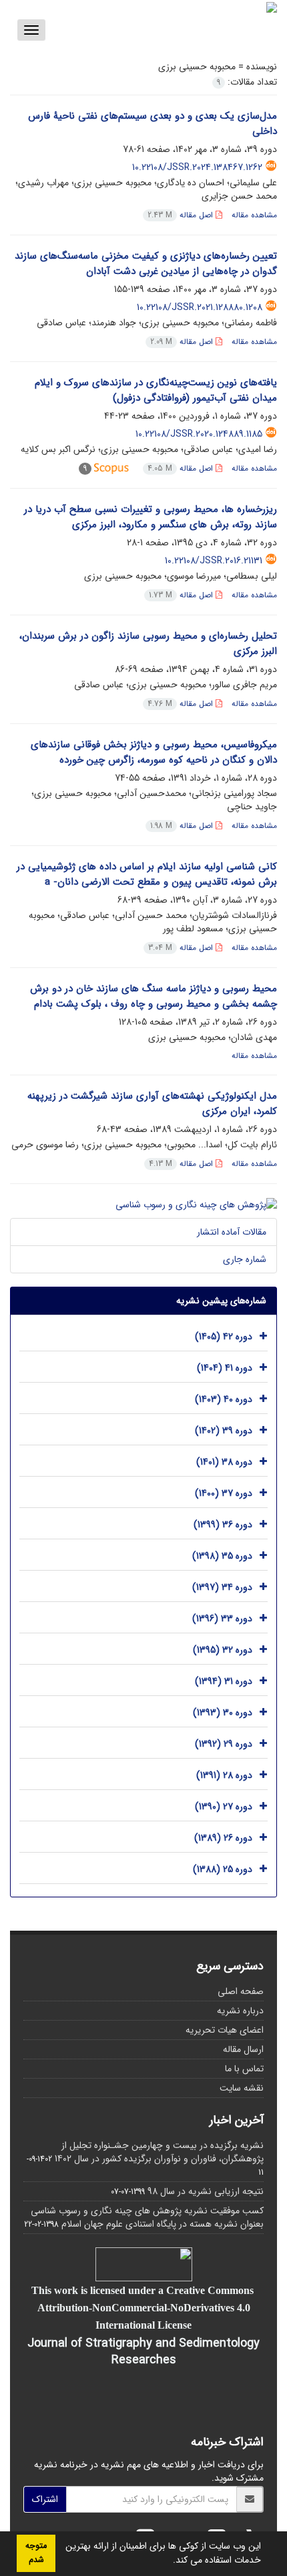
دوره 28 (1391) (224, 1775)
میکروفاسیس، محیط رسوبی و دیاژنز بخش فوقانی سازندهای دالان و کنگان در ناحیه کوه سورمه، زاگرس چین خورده (154, 752)
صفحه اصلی (241, 1991)
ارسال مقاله (243, 2049)
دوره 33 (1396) (222, 1619)
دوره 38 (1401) (224, 1462)
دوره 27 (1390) (224, 1807)
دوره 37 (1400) (224, 1493)
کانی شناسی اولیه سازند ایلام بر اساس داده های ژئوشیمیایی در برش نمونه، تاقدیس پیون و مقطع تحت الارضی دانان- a (147, 874)
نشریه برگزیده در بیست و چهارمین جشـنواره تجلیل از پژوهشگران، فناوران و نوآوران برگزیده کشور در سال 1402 (159, 2152)
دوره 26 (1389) (223, 1838)
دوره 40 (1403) (224, 1399)
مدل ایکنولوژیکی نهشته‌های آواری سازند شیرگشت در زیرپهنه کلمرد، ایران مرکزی (152, 1104)
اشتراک (45, 2499)
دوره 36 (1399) (223, 1525)
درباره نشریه (240, 2011)
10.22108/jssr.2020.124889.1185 (199, 434)
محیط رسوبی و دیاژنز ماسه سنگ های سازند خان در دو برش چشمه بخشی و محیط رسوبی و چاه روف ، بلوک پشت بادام (154, 996)
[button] (168, 2561)
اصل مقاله (182, 215)
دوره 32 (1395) (223, 1650)
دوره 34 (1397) (222, 1587)
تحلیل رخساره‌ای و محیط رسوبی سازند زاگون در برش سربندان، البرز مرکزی (148, 644)
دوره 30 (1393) (223, 1713)
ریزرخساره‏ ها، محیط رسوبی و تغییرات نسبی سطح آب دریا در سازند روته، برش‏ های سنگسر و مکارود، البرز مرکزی (151, 517)
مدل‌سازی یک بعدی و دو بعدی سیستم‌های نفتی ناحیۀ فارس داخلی (153, 124)
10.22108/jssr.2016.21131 (214, 561)
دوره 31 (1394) (224, 1681)
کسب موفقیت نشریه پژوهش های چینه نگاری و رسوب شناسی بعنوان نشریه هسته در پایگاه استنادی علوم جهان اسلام (147, 2217)
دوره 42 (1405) (224, 1337)
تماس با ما (244, 2069)
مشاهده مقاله (254, 215)
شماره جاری (245, 1259)
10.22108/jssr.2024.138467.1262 (197, 167)
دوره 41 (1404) (225, 1368)
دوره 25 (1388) (223, 1869)
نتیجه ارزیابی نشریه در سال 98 (206, 2191)
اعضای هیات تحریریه (225, 2030)
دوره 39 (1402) (224, 1431)
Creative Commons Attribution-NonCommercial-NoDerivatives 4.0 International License (146, 2307)
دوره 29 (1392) (224, 1744)
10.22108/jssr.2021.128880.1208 (200, 307)
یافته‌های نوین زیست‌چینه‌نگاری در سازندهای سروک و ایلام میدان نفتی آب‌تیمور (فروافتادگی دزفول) (156, 390)
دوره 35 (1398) (222, 1556)
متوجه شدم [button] (36, 2553)
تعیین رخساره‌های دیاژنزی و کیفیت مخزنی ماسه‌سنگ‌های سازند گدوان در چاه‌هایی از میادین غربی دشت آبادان (146, 264)
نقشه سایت (242, 2088)
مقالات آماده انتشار (232, 1232)
